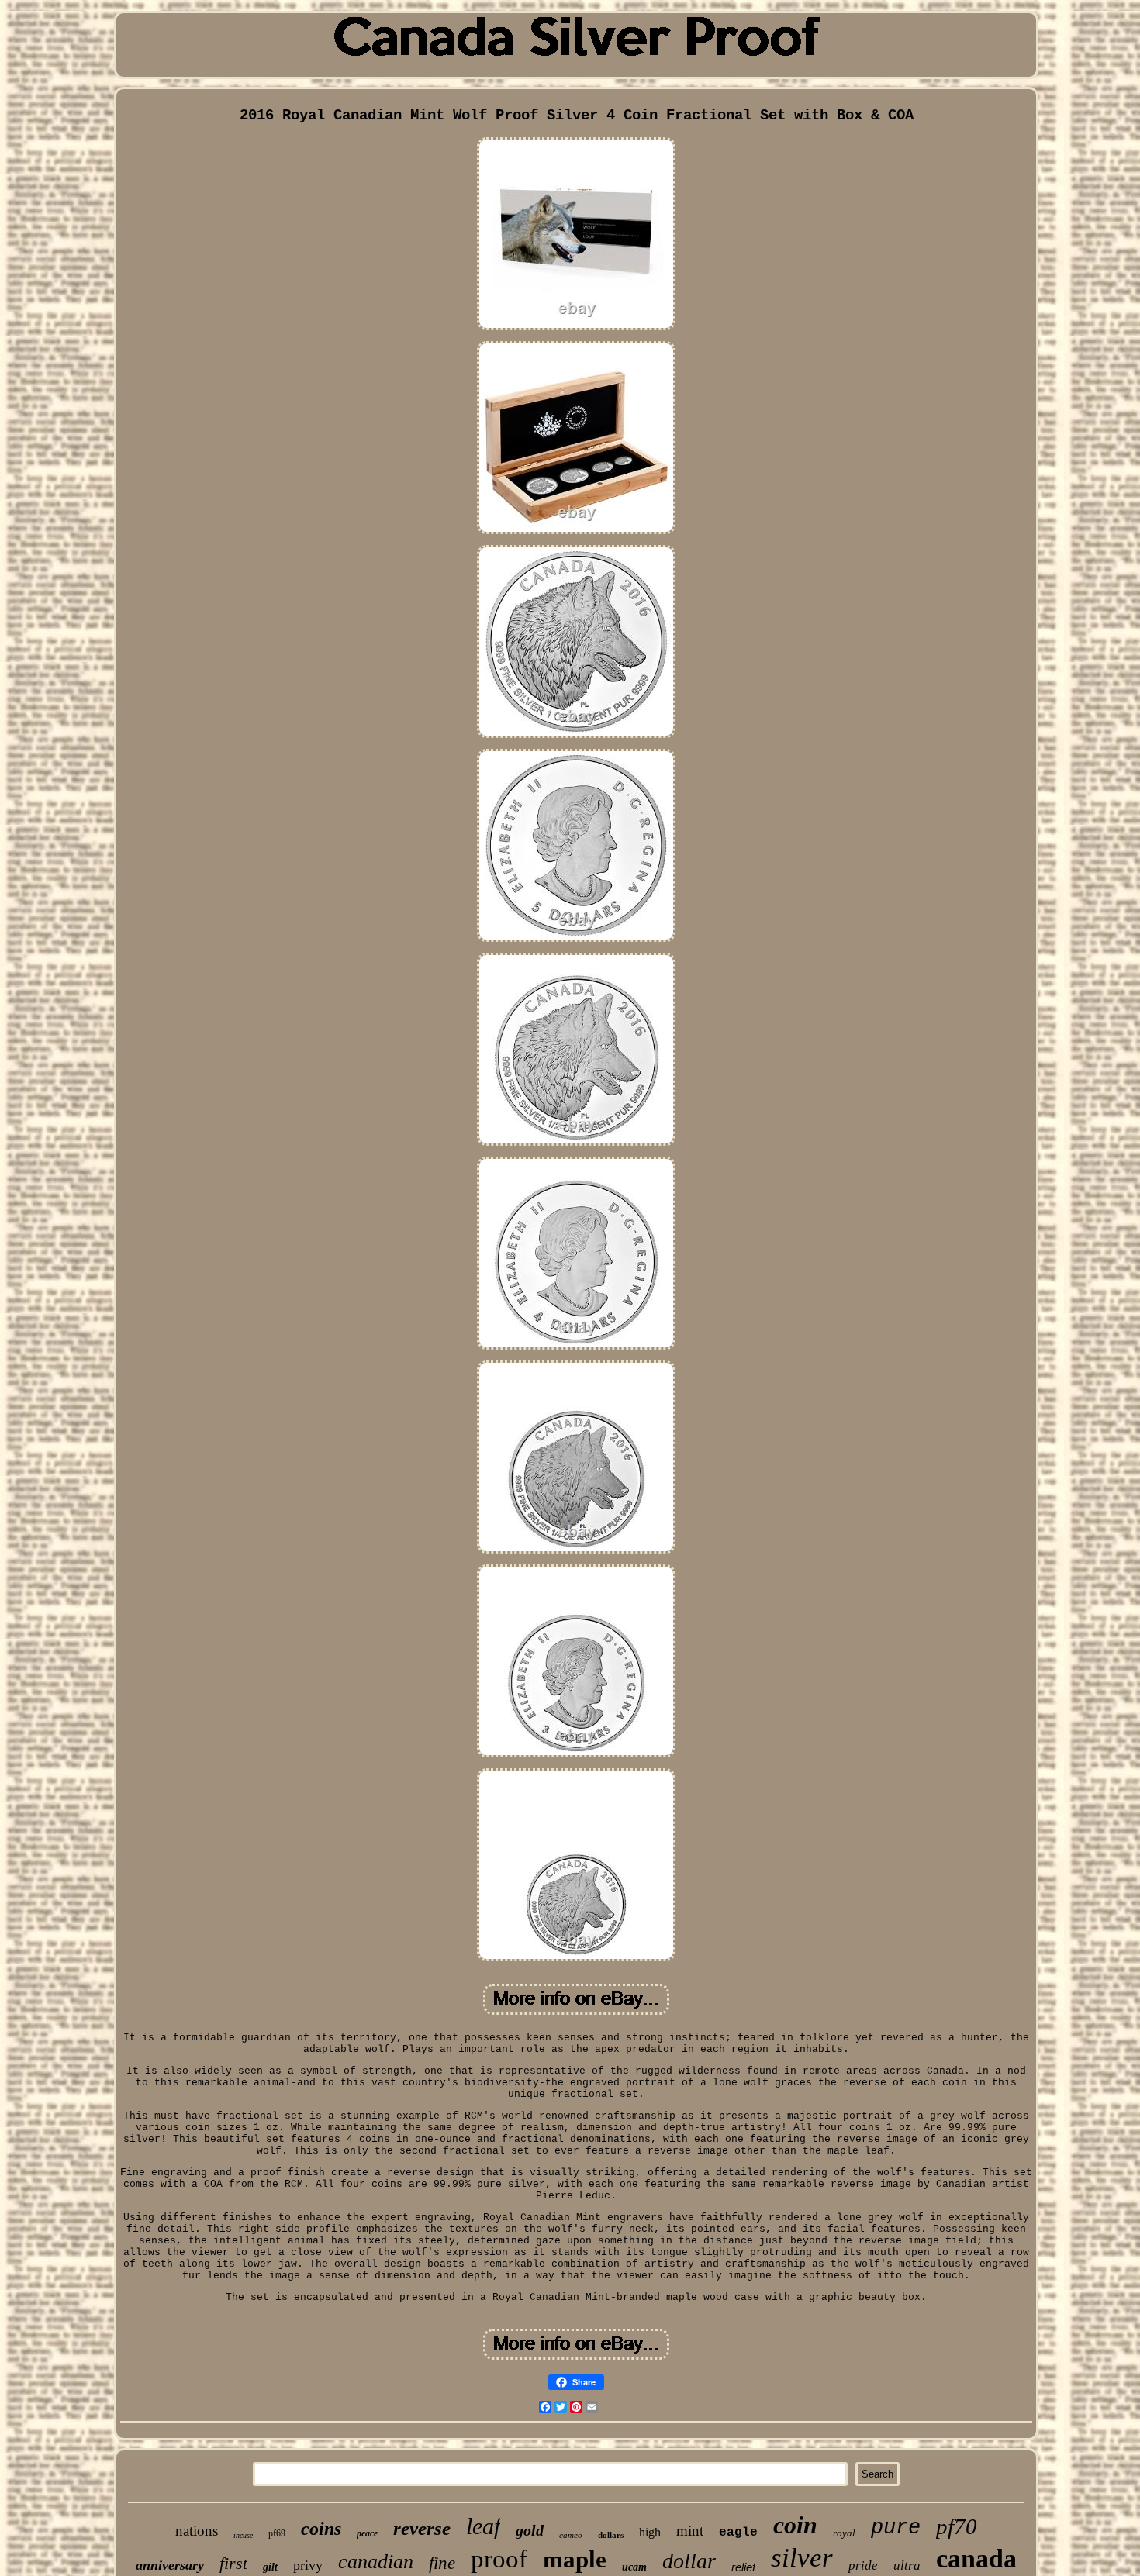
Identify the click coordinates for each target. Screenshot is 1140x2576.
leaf (483, 2526)
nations (197, 2531)
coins (321, 2529)
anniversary (170, 2565)
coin (795, 2525)
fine (442, 2563)
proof (499, 2559)
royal (844, 2533)
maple (575, 2559)
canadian (376, 2562)
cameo (571, 2535)
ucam (634, 2567)
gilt (270, 2567)
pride (863, 2566)
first (233, 2563)
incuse (243, 2535)
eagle (738, 2533)
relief (743, 2567)
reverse (422, 2528)
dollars (611, 2535)
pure (896, 2528)
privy (308, 2565)
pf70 (957, 2526)
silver (802, 2558)
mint (690, 2531)
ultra (907, 2566)
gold (530, 2530)
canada (976, 2559)
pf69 (277, 2533)
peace (367, 2533)
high (650, 2532)
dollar (689, 2561)
